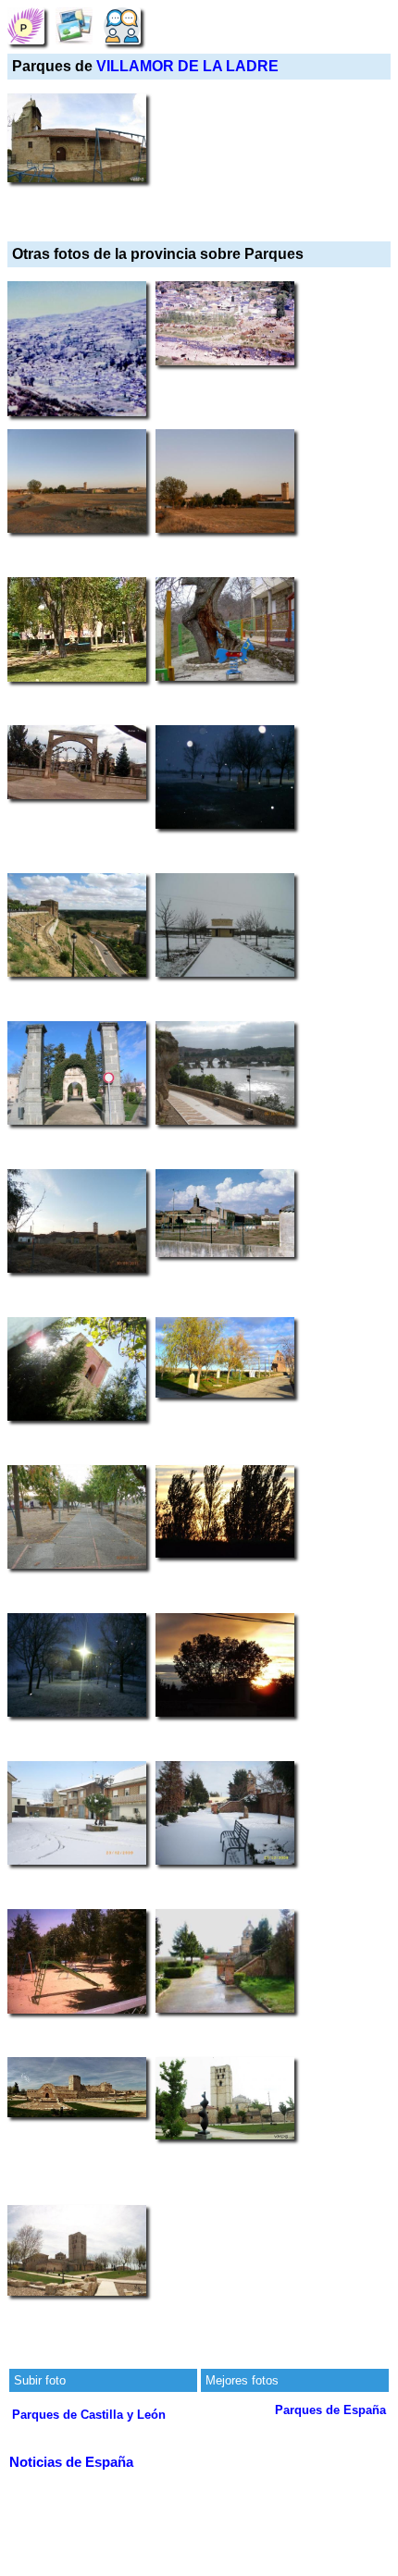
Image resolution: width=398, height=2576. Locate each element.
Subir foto (40, 2380)
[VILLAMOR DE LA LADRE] (26, 25)
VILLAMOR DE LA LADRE (187, 66)
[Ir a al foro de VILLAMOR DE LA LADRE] (122, 25)
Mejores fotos (242, 2380)
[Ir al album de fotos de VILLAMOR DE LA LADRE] (74, 25)
